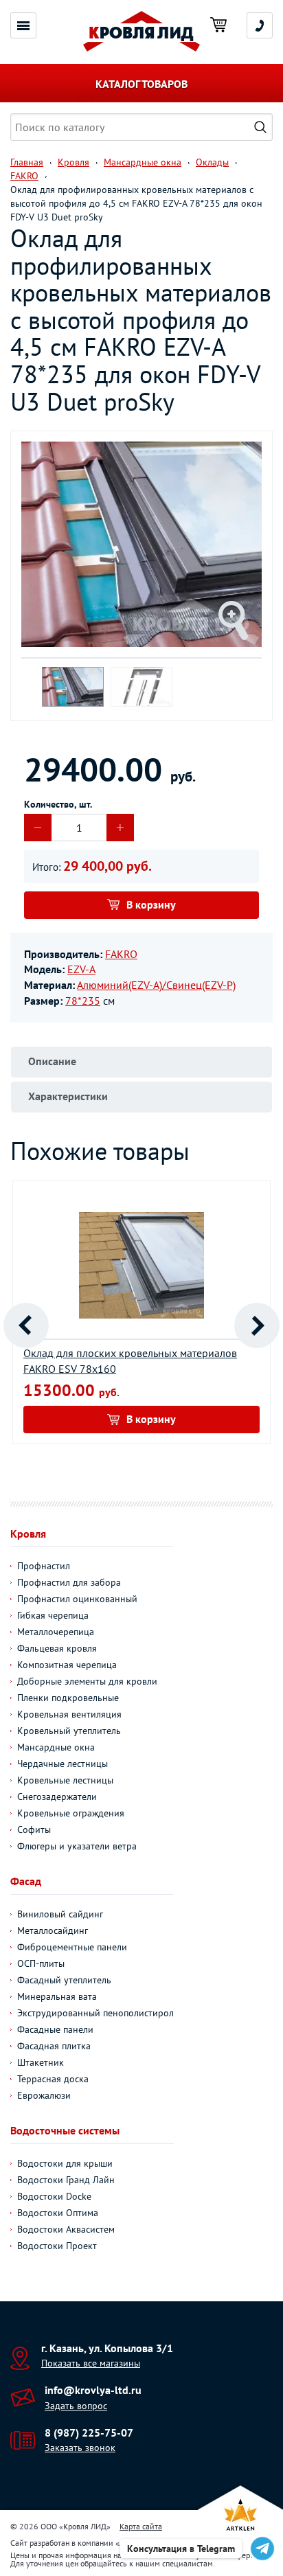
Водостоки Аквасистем (66, 2229)
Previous (26, 1325)
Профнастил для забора (69, 1582)
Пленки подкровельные (68, 1698)
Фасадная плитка (54, 2046)
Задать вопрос (76, 2406)
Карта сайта (141, 2526)
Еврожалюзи (44, 2095)
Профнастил (44, 1566)
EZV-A (81, 969)
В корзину (151, 904)
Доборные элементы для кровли (87, 1681)
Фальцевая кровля (57, 1648)
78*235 (83, 1001)
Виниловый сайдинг (60, 1914)
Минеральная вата (57, 1996)
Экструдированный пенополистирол (95, 2013)
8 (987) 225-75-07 (89, 2432)
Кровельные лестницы (65, 1780)
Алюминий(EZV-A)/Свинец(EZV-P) (156, 985)
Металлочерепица (56, 1632)
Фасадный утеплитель (64, 1980)
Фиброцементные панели (72, 1947)
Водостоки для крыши (65, 2163)
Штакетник (41, 2062)
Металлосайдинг (53, 1930)
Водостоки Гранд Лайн (66, 2180)
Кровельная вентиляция (69, 1714)
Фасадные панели (55, 2029)
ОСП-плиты (41, 1963)
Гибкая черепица (53, 1615)
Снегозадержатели (57, 1797)
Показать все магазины (91, 2363)
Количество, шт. (58, 804)
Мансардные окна (56, 1747)
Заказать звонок (80, 2448)
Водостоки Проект (57, 2246)
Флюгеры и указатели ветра (77, 1846)
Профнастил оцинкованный (77, 1599)
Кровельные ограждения (71, 1813)
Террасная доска (53, 2079)
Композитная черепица (67, 1665)
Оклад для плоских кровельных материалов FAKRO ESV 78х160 (130, 1361)
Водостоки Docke (54, 2196)
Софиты (34, 1830)
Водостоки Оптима (58, 2213)
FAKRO (121, 954)
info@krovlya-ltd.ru (93, 2390)
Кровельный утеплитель (69, 1731)
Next (257, 1325)
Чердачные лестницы (63, 1764)
